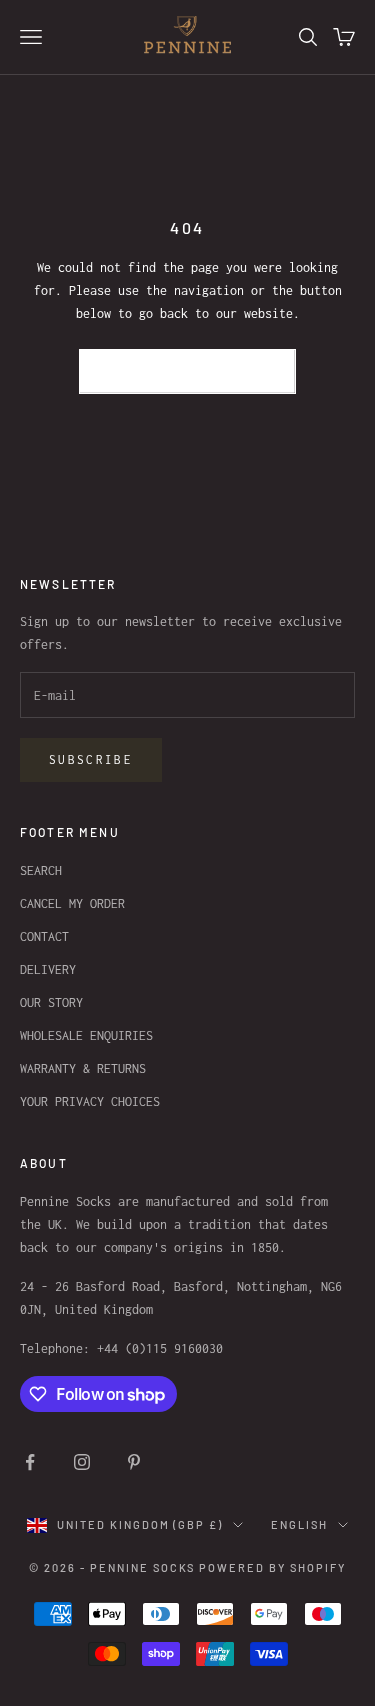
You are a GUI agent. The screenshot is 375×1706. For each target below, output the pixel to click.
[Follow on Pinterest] (134, 1462)
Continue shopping (187, 371)
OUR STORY (51, 1002)
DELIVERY (48, 969)
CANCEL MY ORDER (72, 903)
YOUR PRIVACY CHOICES (90, 1101)
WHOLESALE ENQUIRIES (86, 1035)
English (299, 1524)
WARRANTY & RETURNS (83, 1068)
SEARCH (41, 870)
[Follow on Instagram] (82, 1462)
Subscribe (91, 759)
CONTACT (44, 936)
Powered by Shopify (272, 1567)
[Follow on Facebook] (30, 1462)
